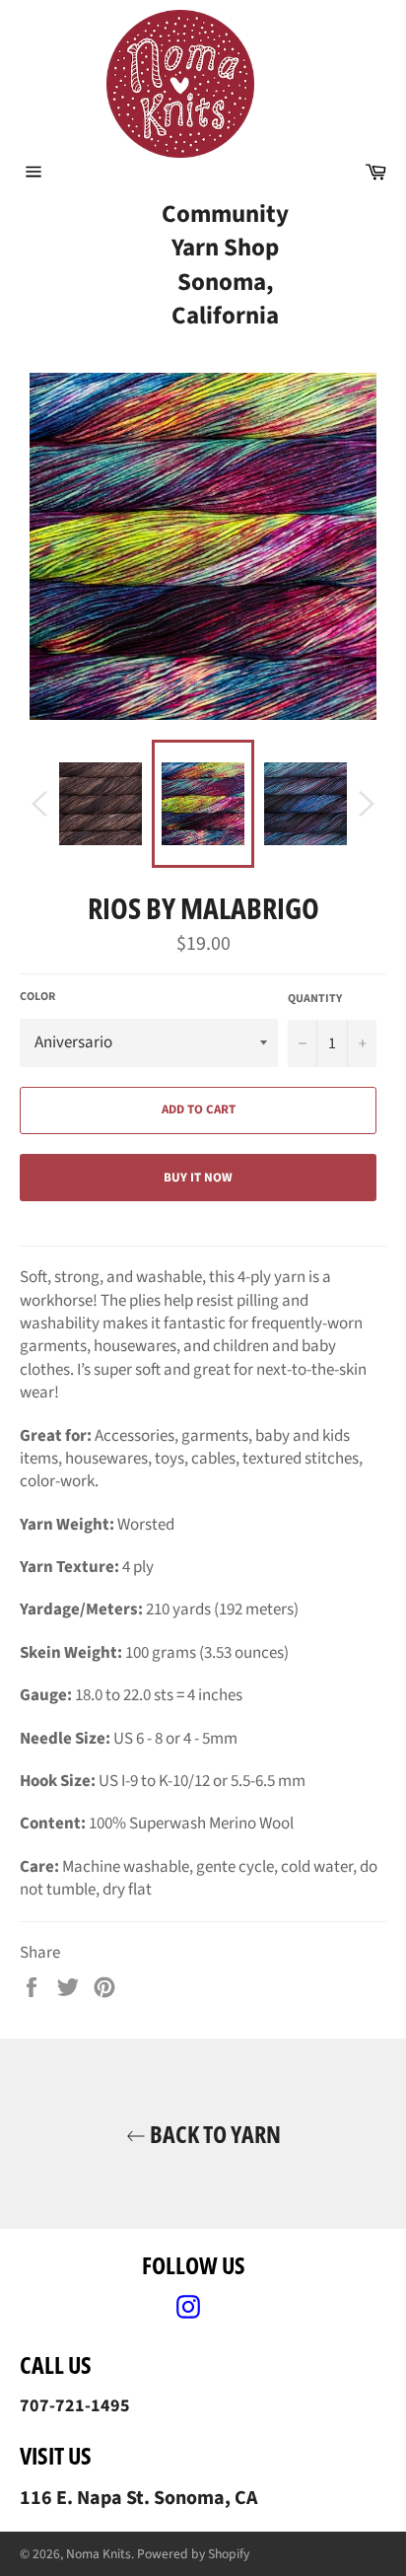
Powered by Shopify (193, 2554)
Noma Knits (99, 2554)
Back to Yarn (213, 2134)
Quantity (315, 999)
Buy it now (198, 1178)
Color (37, 997)
